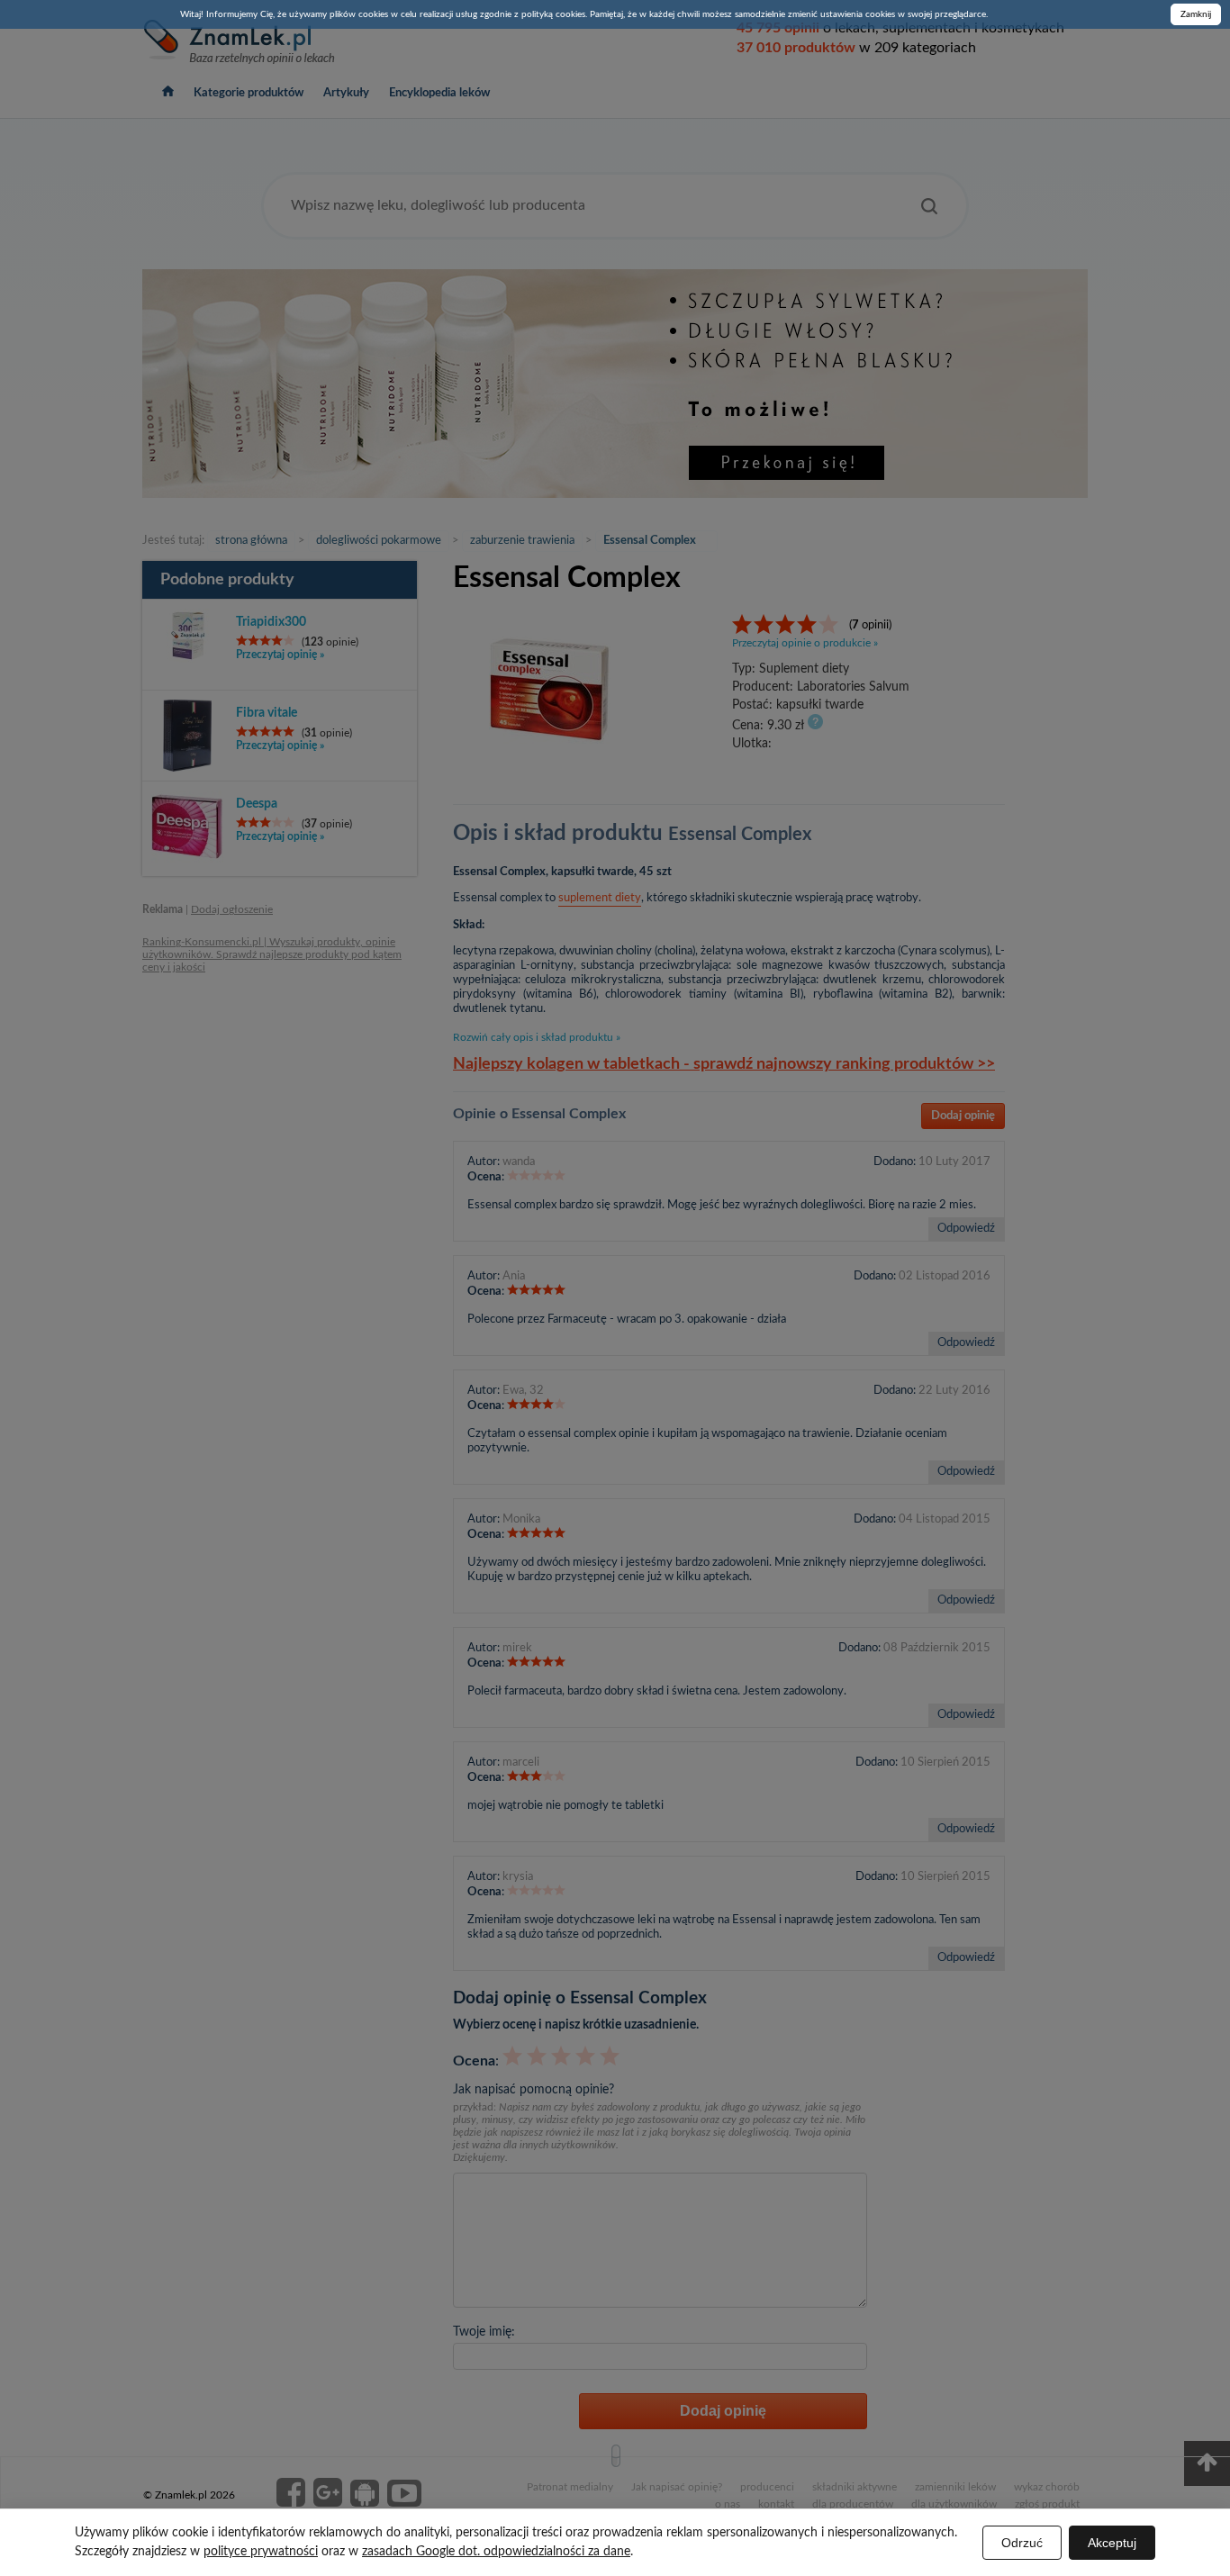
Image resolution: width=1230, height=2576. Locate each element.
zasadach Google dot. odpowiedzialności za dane (496, 2552)
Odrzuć (1022, 2543)
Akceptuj (1112, 2543)
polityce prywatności (261, 2552)
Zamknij (1196, 14)
